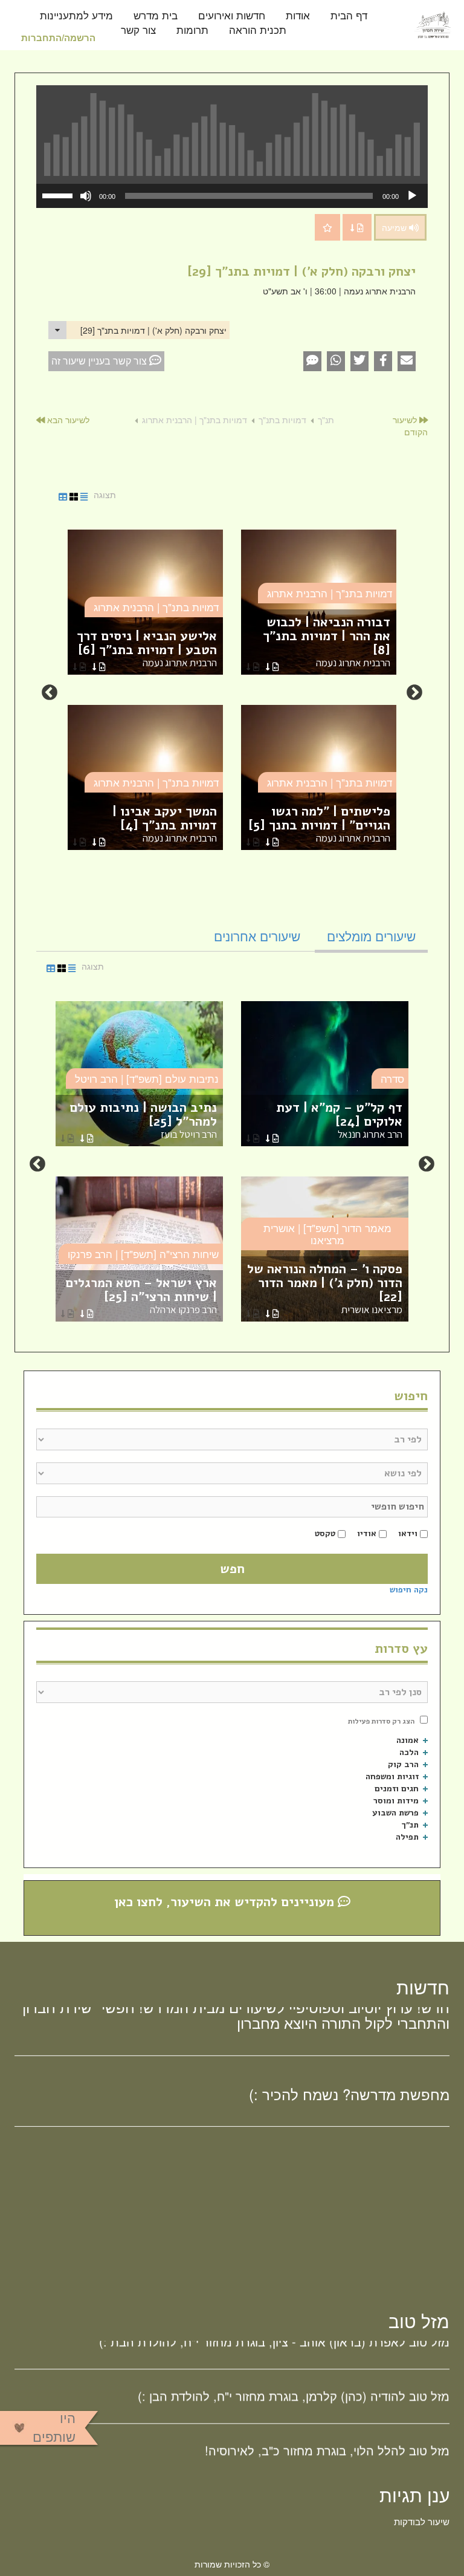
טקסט (325, 1533)
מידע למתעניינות (76, 16)
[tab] (371, 936)
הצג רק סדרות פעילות (381, 1721)
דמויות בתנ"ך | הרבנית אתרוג (195, 420)
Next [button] (50, 693)
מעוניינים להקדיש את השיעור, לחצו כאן (226, 1902)
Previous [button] (414, 693)
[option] (232, 693)
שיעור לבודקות (422, 2521)
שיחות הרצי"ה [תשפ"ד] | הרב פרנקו (143, 1254)
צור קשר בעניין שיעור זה (100, 361)
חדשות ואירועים (232, 16)
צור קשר (138, 31)
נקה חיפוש (409, 1590)
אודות (298, 16)
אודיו (367, 1533)
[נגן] (412, 196)
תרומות (192, 31)
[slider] (59, 195)
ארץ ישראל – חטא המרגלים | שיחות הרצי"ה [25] (141, 1295)
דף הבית (349, 16)
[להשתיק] (86, 196)
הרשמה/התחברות (58, 37)
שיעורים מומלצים (371, 936)
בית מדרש (156, 16)
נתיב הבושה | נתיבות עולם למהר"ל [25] (143, 1120)
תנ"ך (326, 420)
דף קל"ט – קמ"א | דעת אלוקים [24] (339, 1120)
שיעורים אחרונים (257, 936)
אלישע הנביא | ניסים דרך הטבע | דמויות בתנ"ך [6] (147, 648)
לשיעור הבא (67, 420)
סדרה (392, 1078)
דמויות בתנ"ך (282, 420)
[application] (232, 196)
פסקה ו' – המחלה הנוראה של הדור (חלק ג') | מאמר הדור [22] (325, 1288)
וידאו (408, 1533)
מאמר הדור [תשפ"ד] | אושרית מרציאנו (327, 1234)
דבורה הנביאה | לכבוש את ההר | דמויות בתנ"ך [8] (327, 641)
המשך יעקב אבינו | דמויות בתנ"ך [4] (165, 824)
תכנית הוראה (258, 31)
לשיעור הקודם (410, 426)
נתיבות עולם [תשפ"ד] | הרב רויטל (147, 1078)
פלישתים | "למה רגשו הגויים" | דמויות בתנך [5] (319, 824)
